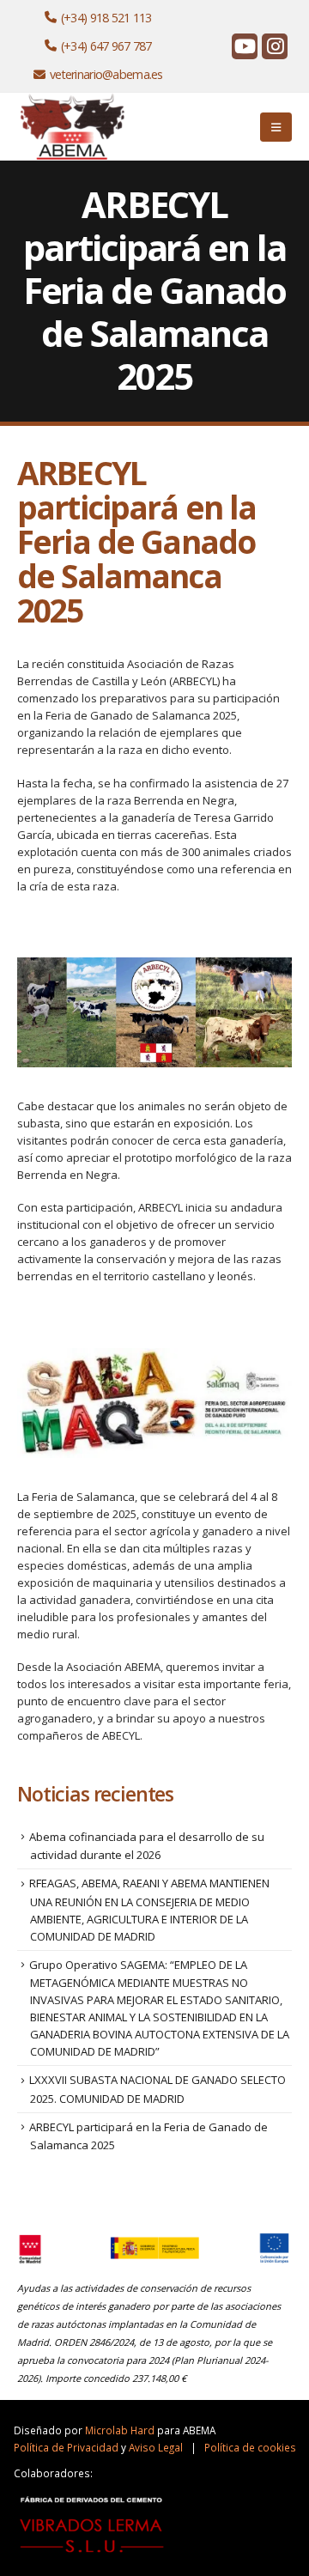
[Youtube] (245, 46)
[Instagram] (275, 46)
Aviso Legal (156, 2447)
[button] (276, 127)
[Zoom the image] (73, 101)
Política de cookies (250, 2447)
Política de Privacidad (66, 2447)
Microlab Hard (120, 2430)
